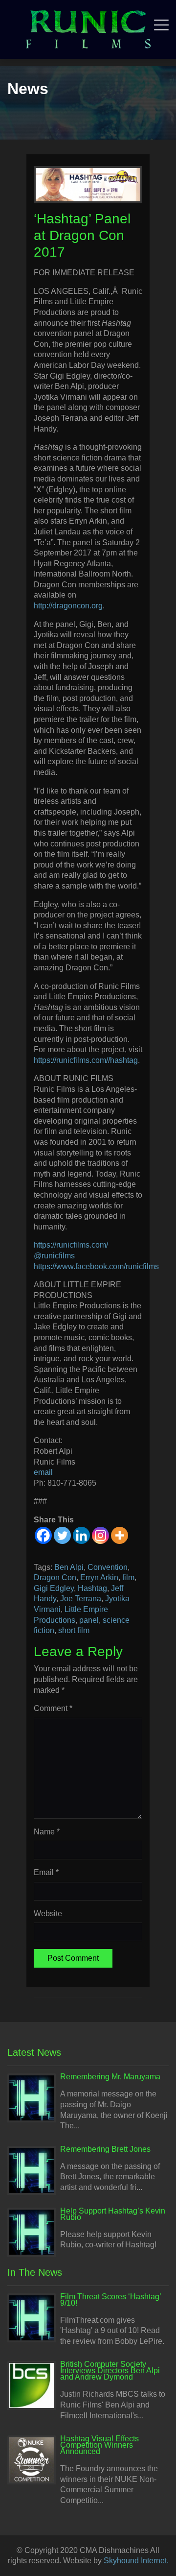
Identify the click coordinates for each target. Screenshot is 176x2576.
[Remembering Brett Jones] (32, 2170)
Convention (108, 1567)
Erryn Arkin (99, 1577)
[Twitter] (62, 1535)
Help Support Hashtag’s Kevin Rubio (113, 2214)
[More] (120, 1535)
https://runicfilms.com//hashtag (86, 1060)
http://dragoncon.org (68, 606)
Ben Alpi (69, 1567)
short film (74, 1630)
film (128, 1577)
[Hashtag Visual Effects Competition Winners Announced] (32, 2459)
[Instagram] (100, 1535)
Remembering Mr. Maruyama (110, 2077)
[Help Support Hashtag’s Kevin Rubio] (32, 2231)
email (43, 1472)
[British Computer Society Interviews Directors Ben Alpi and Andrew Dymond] (32, 2385)
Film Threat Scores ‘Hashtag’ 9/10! (110, 2300)
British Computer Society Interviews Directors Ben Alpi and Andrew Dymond (110, 2371)
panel (89, 1620)
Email (46, 1872)
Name (47, 1832)
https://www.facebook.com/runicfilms (96, 1266)
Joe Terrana (81, 1599)
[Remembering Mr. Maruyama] (32, 2098)
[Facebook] (43, 1535)
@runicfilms (54, 1256)
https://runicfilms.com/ (71, 1245)
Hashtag (92, 1588)
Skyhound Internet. (136, 2561)
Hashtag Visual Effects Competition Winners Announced (99, 2445)
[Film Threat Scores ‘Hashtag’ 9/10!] (32, 2317)
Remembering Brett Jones (105, 2149)
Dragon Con (55, 1577)
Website (48, 1914)
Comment (53, 1708)
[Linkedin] (81, 1535)
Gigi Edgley (54, 1588)
